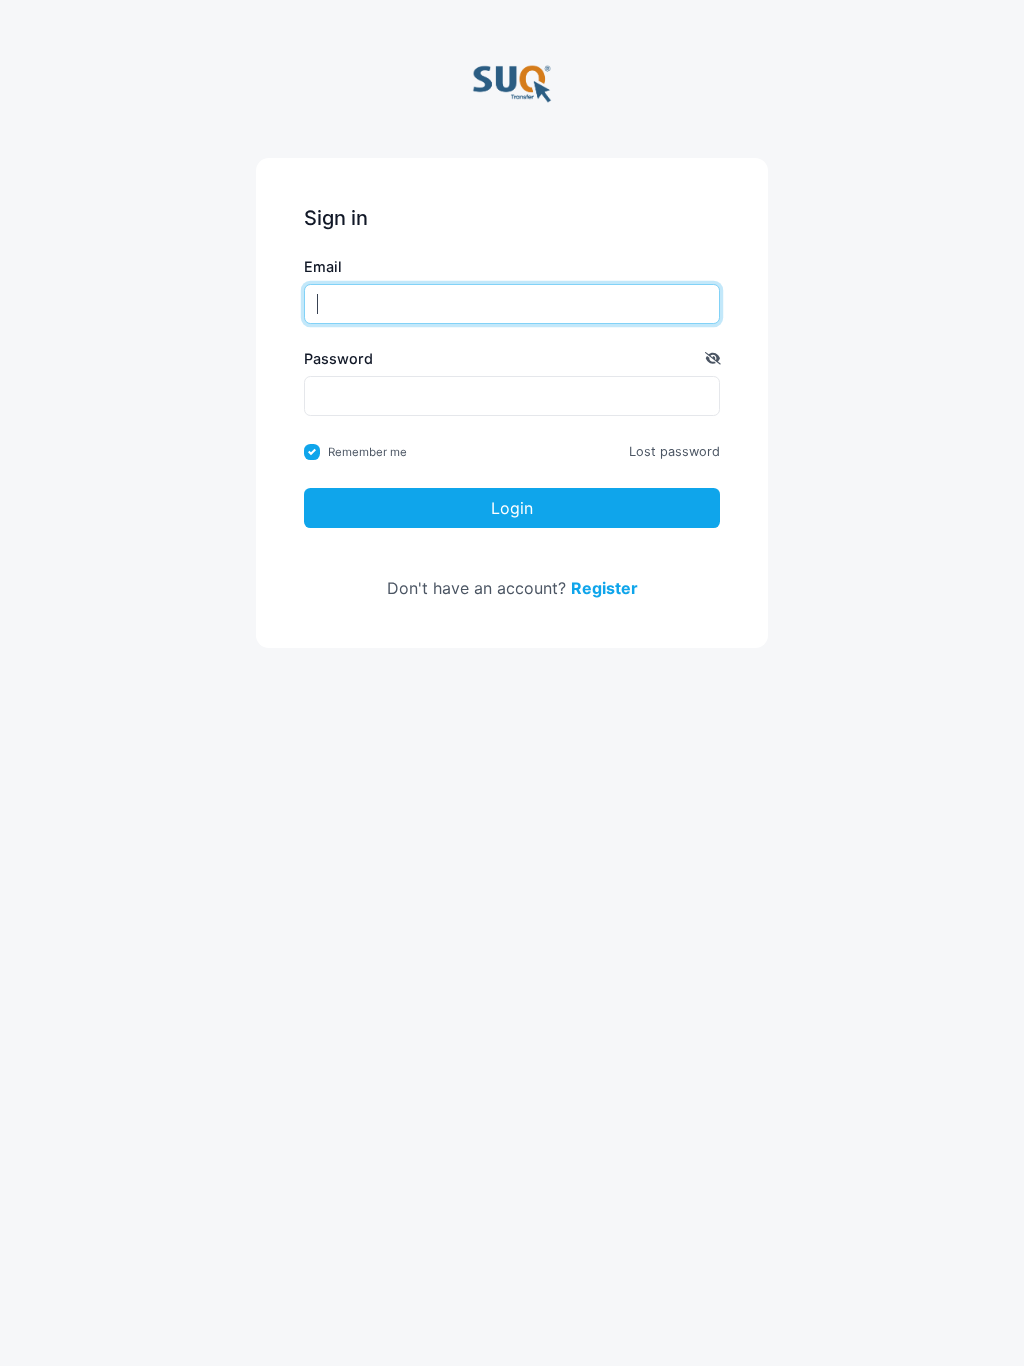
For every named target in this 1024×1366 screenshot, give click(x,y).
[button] (713, 359)
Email (323, 266)
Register (604, 588)
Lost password (674, 451)
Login (512, 508)
